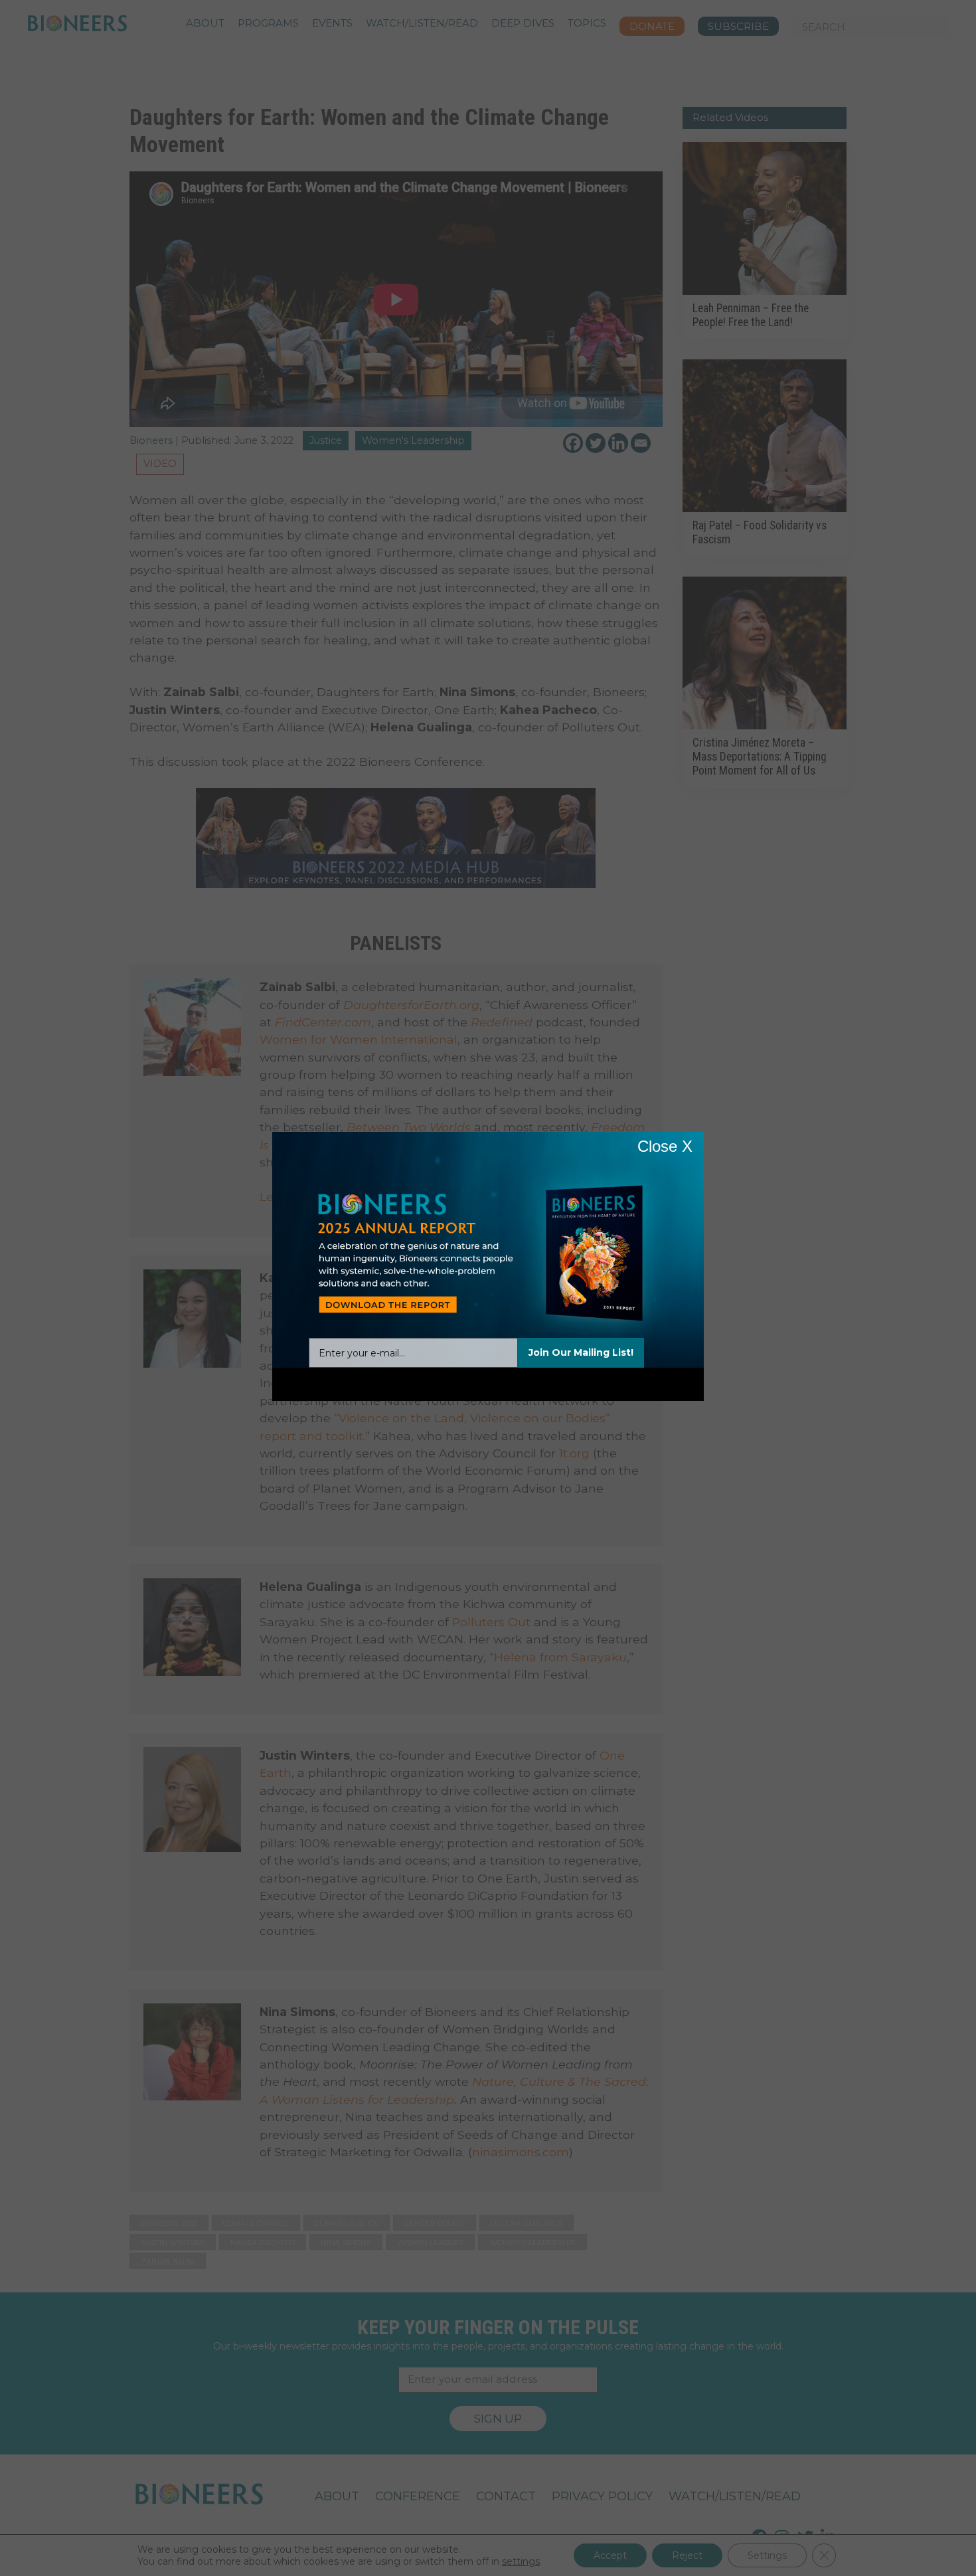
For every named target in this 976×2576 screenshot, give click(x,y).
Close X (665, 1146)
